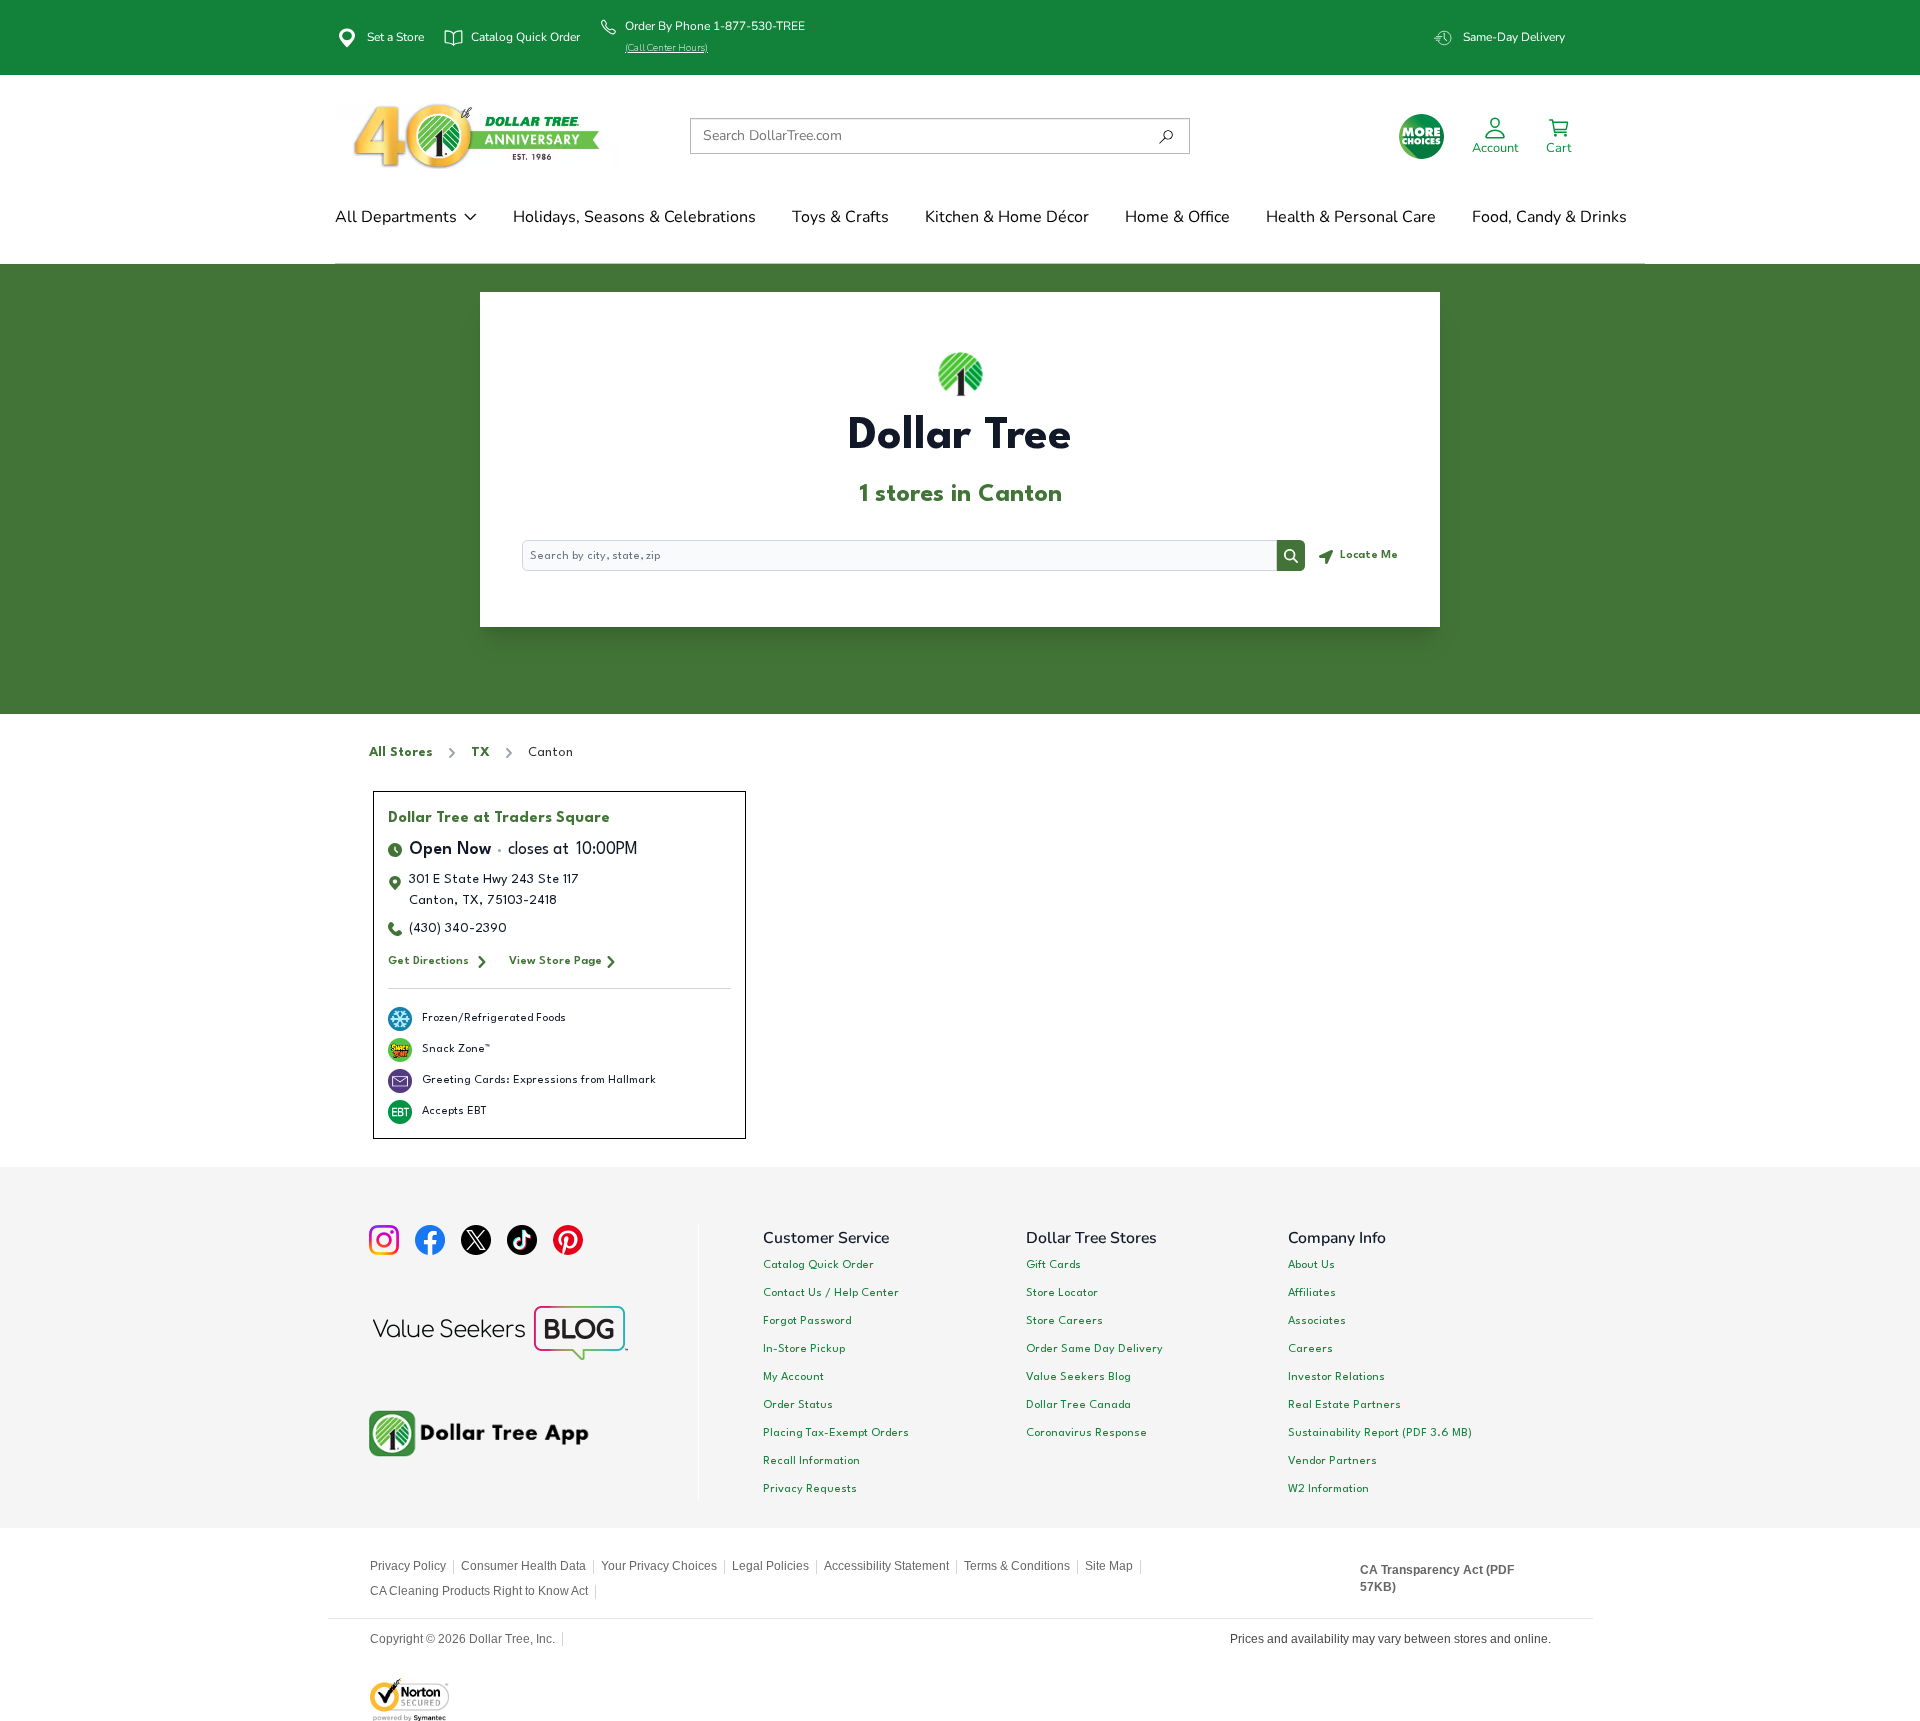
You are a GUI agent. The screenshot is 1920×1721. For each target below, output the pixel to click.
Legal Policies (770, 1566)
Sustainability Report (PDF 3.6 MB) (1380, 1433)
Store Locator (1062, 1293)
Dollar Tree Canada (1078, 1405)
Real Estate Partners (1344, 1405)
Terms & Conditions (1017, 1566)
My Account (793, 1377)
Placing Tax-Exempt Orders (836, 1433)
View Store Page (555, 961)
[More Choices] (1421, 136)
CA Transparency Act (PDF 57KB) (1437, 1579)
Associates (1317, 1321)
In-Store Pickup (804, 1349)
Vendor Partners (1332, 1461)
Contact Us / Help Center (831, 1293)
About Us (1311, 1265)
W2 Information (1328, 1489)
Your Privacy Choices (659, 1566)
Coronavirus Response (1086, 1433)
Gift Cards (1053, 1265)
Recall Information (811, 1461)
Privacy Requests (810, 1489)
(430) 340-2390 (458, 928)
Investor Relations (1336, 1377)
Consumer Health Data (523, 1566)
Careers (1310, 1349)
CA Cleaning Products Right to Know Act (479, 1591)
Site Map (1109, 1566)
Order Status (798, 1405)
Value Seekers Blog (1078, 1377)
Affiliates (1312, 1293)
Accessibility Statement (886, 1566)
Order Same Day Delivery (1094, 1349)
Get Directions (428, 961)
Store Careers (1064, 1321)
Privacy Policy (408, 1566)
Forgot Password (807, 1321)
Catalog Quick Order (818, 1265)
